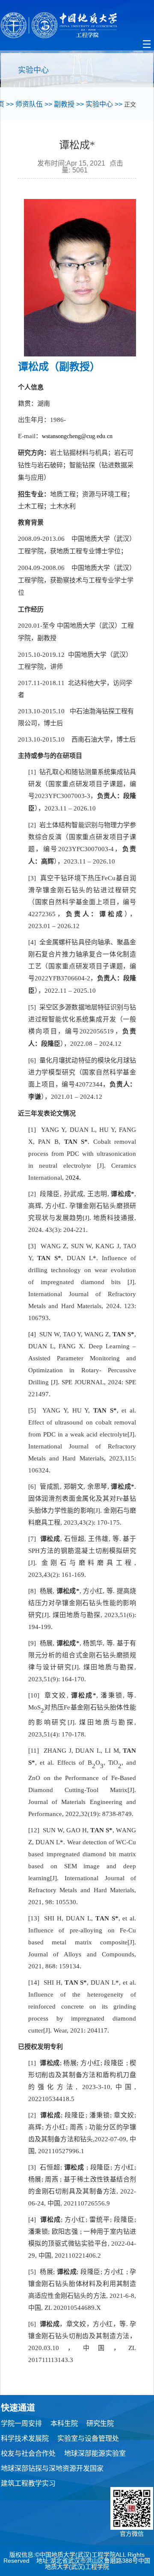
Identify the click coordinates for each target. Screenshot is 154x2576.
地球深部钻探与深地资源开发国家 (52, 2468)
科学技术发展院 (25, 2438)
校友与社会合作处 (28, 2453)
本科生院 (64, 2423)
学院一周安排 (21, 2423)
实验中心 (99, 104)
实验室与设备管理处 (88, 2438)
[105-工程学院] (77, 25)
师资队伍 (29, 104)
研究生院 (100, 2423)
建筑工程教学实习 (28, 2483)
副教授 (64, 104)
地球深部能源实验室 (95, 2453)
